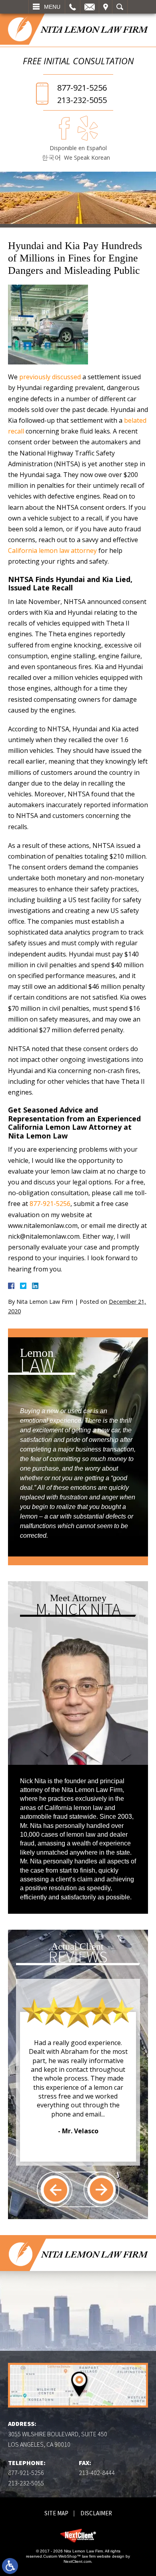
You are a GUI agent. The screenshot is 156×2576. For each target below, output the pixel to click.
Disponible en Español (78, 148)
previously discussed (50, 377)
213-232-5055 (82, 100)
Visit (106, 7)
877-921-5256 (82, 88)
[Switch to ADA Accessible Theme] (10, 2566)
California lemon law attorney (52, 550)
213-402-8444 (97, 2473)
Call (73, 7)
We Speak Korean (87, 157)
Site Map (56, 2513)
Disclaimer (96, 2513)
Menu (52, 7)
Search (120, 7)
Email (90, 7)
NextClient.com (77, 2561)
